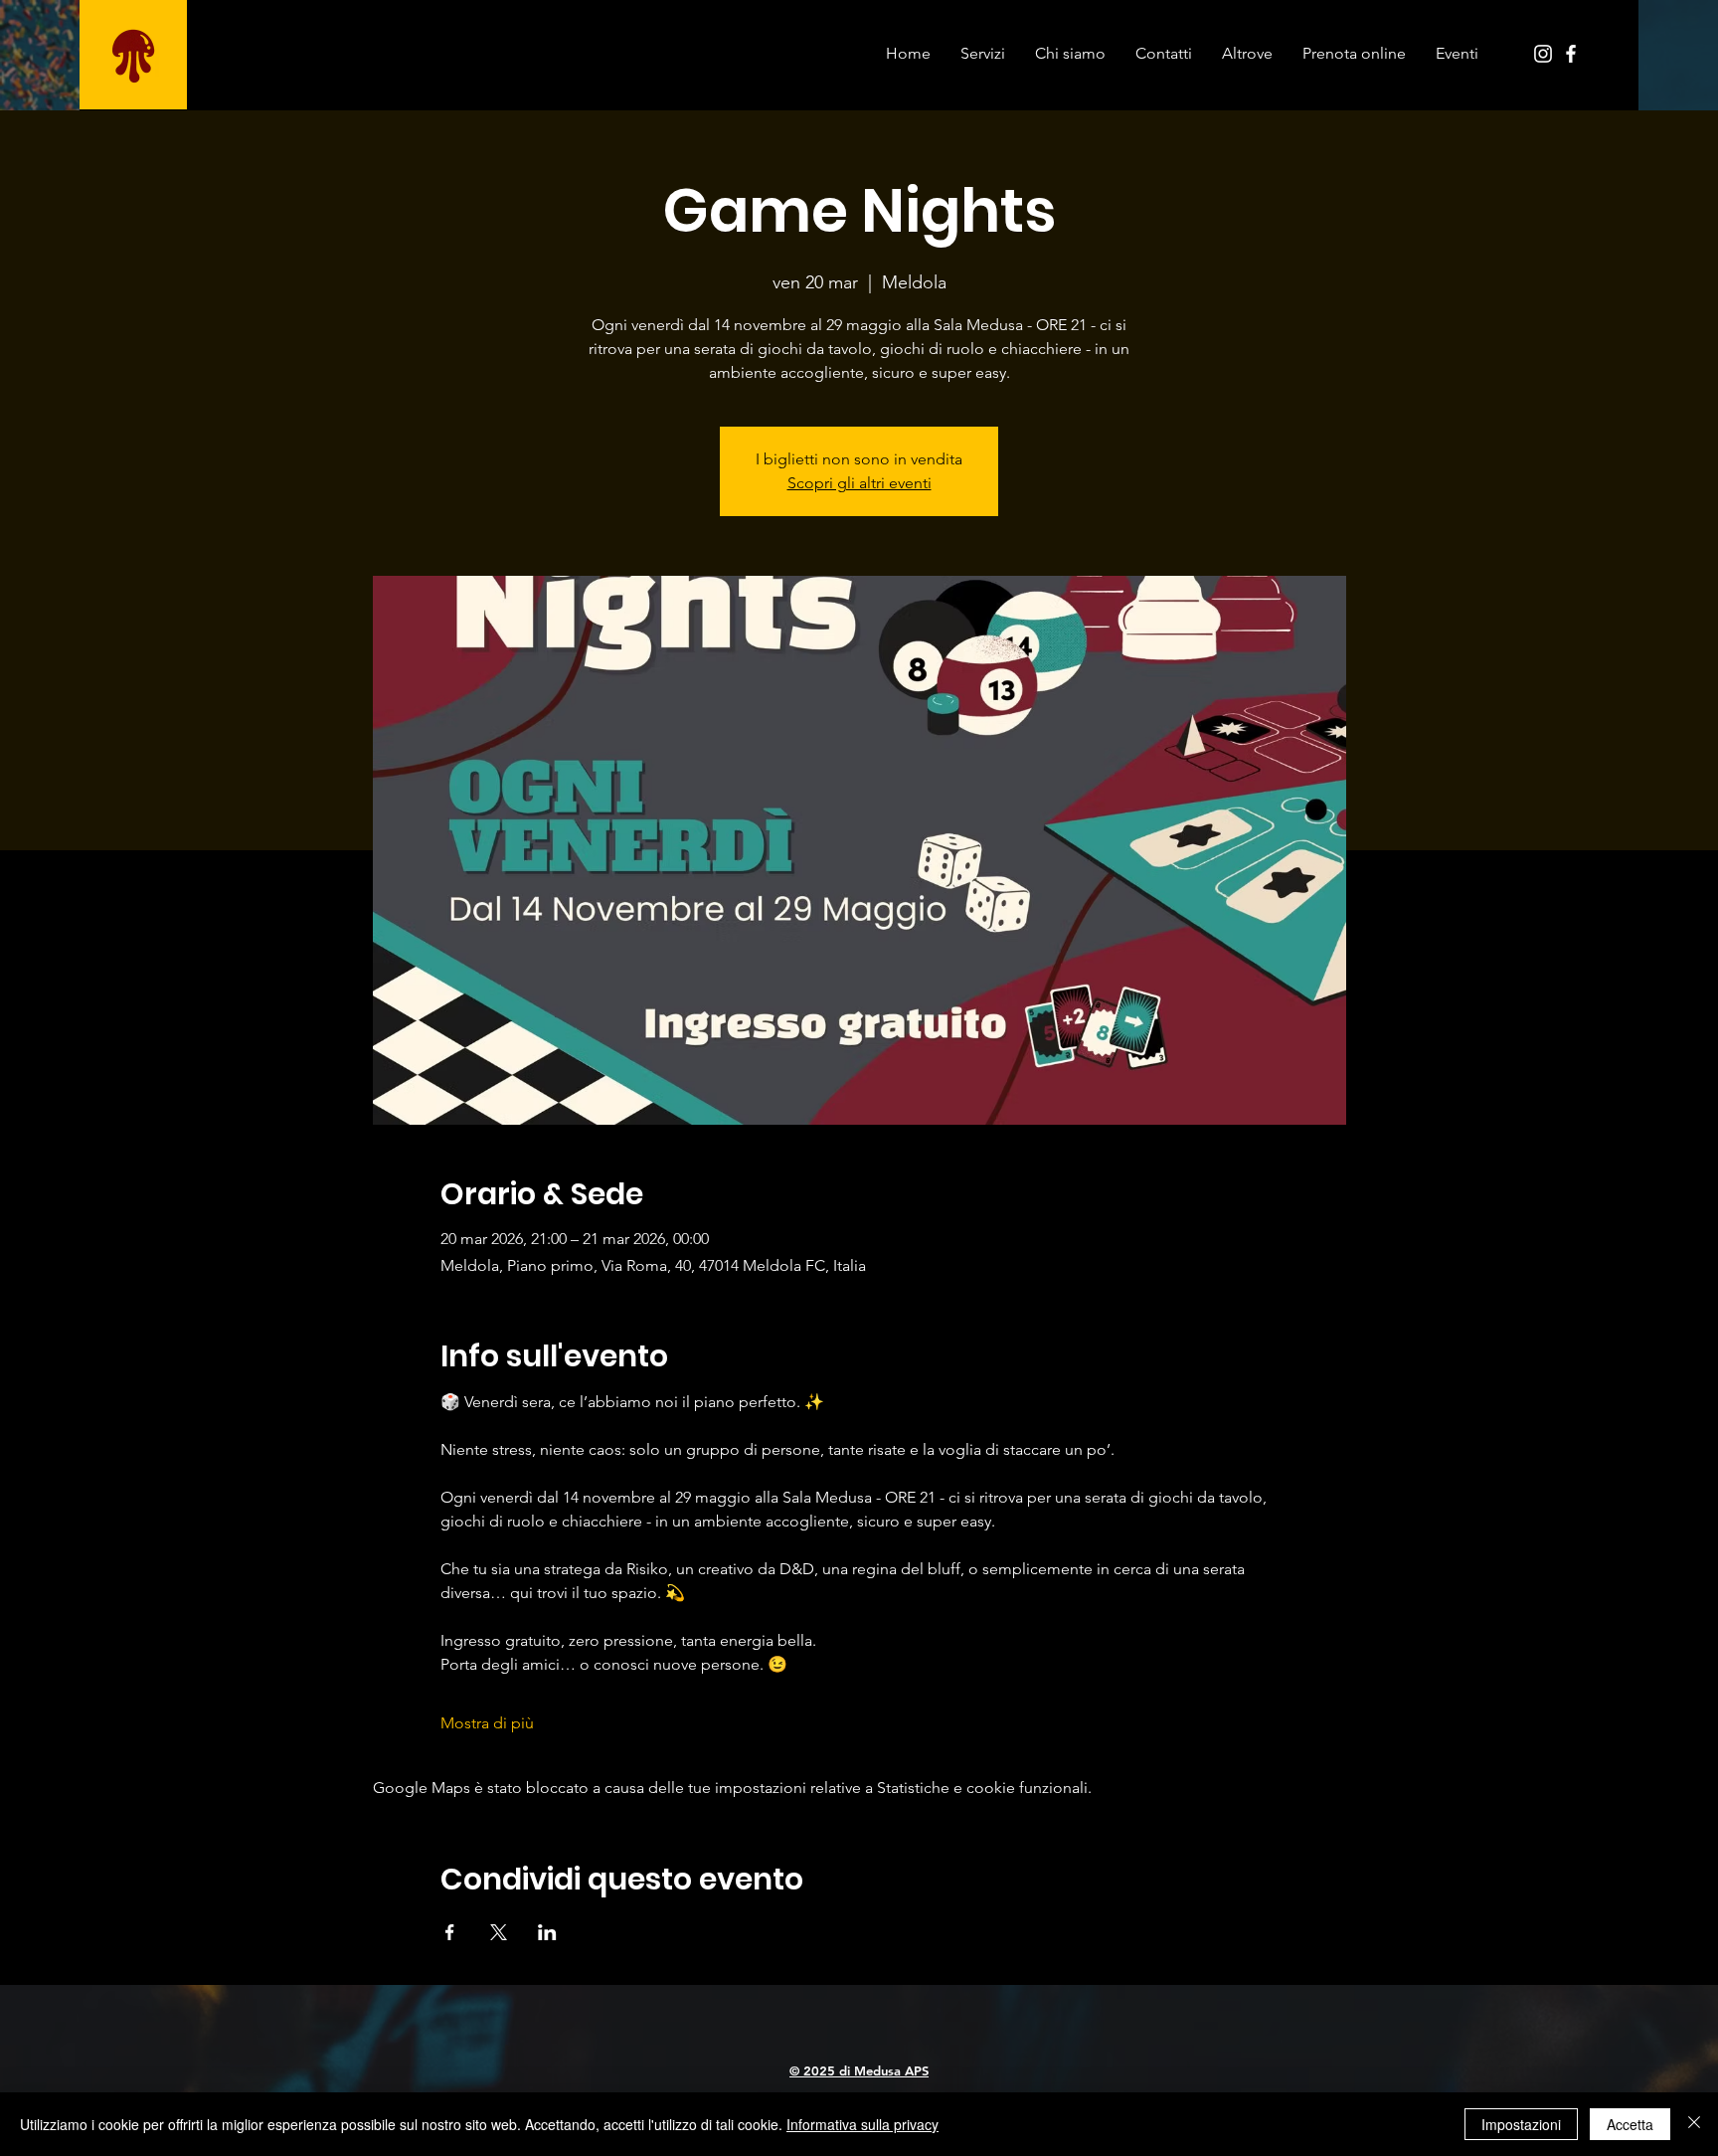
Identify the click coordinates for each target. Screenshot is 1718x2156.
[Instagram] (1543, 54)
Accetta (1630, 2124)
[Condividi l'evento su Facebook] (450, 1932)
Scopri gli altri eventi (859, 483)
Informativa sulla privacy (862, 2124)
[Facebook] (1571, 54)
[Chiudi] (1694, 2124)
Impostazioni (1521, 2124)
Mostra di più (487, 1723)
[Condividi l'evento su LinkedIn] (547, 1932)
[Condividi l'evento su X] (499, 1932)
